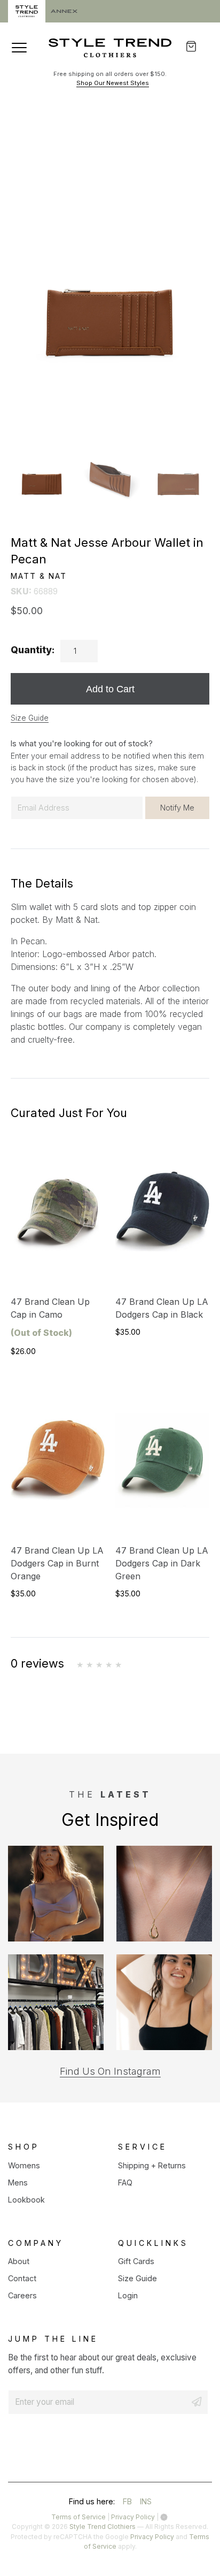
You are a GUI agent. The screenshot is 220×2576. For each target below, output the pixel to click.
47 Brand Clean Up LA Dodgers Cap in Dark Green (162, 1563)
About (19, 2261)
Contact (22, 2278)
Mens (18, 2183)
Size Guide (30, 718)
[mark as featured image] (42, 465)
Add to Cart (110, 689)
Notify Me (177, 808)
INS (146, 2503)
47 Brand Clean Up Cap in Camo (50, 1317)
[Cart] (198, 46)
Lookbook (26, 2200)
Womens (24, 2165)
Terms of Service (78, 2517)
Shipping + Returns (152, 2165)
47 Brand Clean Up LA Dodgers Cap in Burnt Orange (57, 1563)
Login (128, 2295)
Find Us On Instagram (110, 2071)
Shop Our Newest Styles (113, 83)
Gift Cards (136, 2261)
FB (127, 2503)
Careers (22, 2295)
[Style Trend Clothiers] (110, 48)
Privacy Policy (133, 2517)
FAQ (125, 2183)
